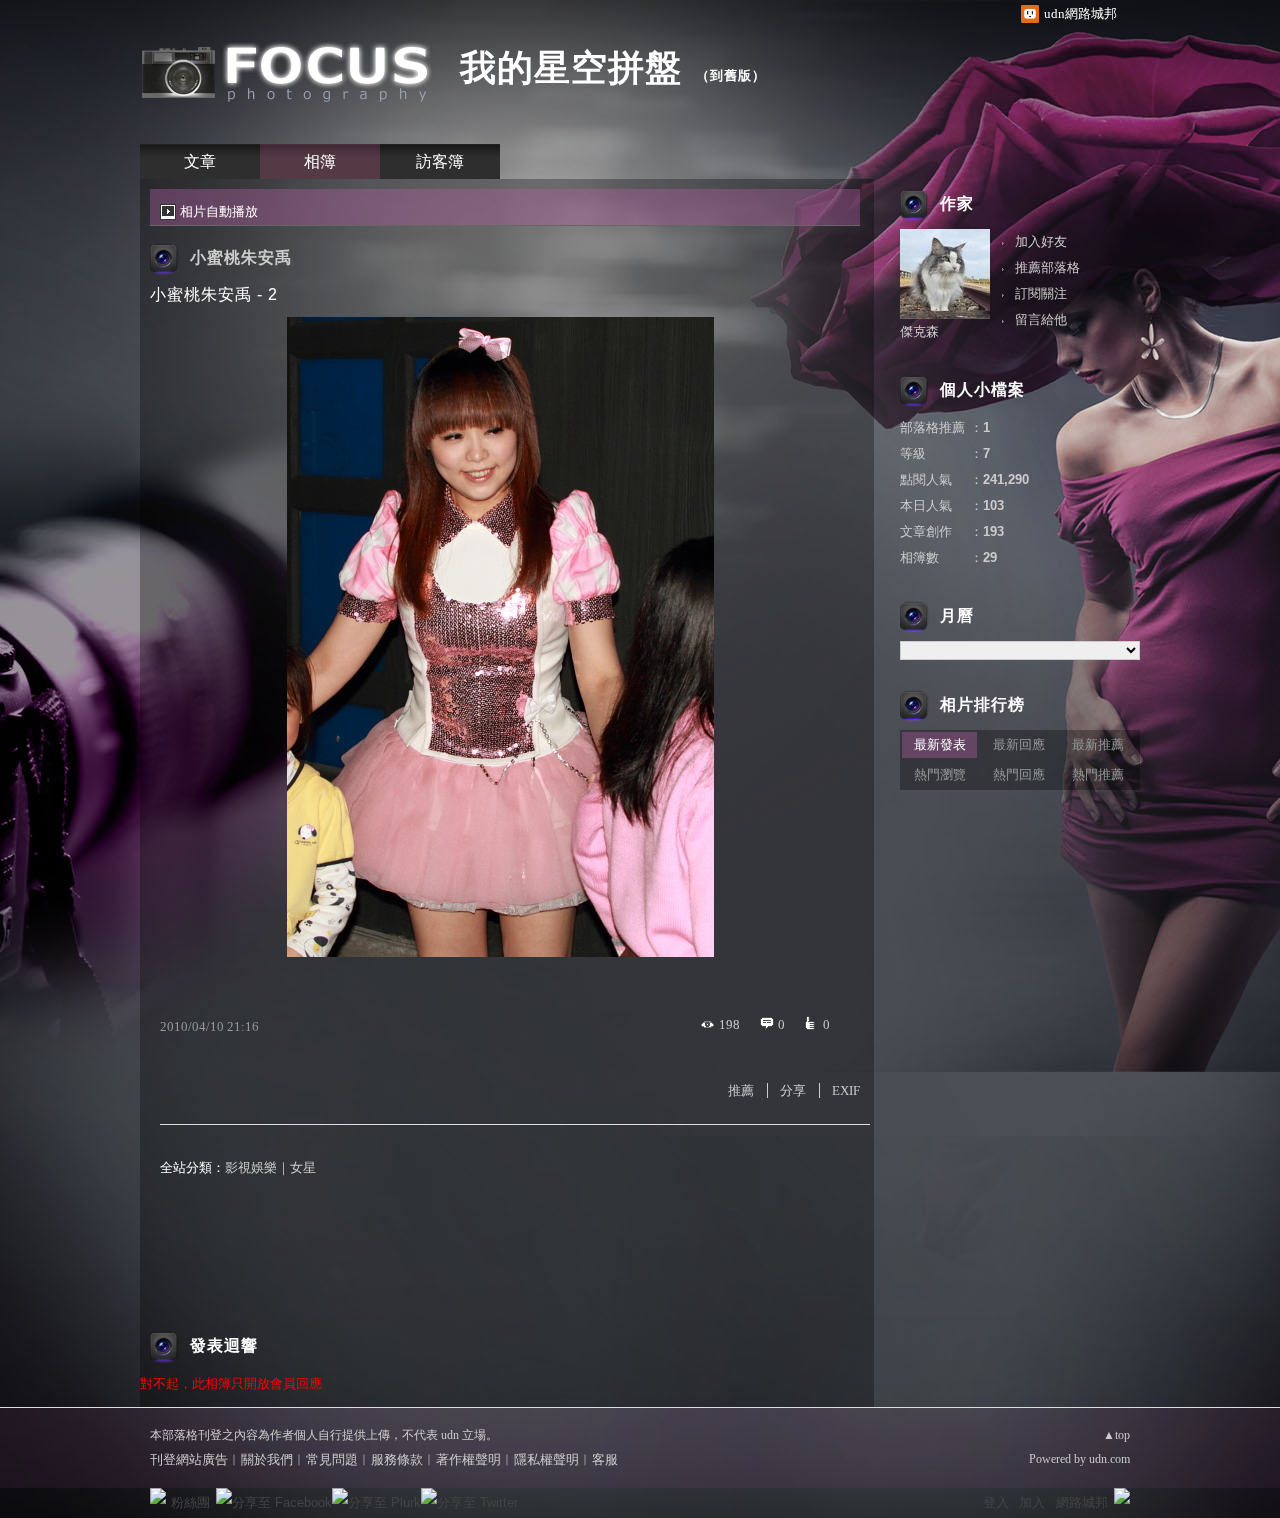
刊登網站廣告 (189, 1459)
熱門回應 (1019, 774)
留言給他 (1041, 319)
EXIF (846, 1090)
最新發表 (940, 744)
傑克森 (919, 331)
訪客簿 (440, 161)
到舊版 (731, 75)
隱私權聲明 (546, 1459)
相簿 (320, 161)
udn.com (1109, 1459)
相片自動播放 (219, 211)
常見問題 (332, 1459)
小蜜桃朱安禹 (241, 257)
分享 (793, 1090)
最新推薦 (1098, 744)
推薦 (741, 1090)
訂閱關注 (1041, 293)
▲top (1116, 1435)
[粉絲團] (158, 1496)
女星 (303, 1167)
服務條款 (397, 1459)
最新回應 (1019, 744)
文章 (200, 161)
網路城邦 (1082, 1502)
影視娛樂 (251, 1167)
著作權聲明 (468, 1459)
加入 (1032, 1502)
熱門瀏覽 (940, 774)
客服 (605, 1459)
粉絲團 (190, 1502)
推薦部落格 (1047, 267)
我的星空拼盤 (571, 67)
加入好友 (1041, 241)
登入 (996, 1502)
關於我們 (267, 1459)
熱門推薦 (1098, 774)
